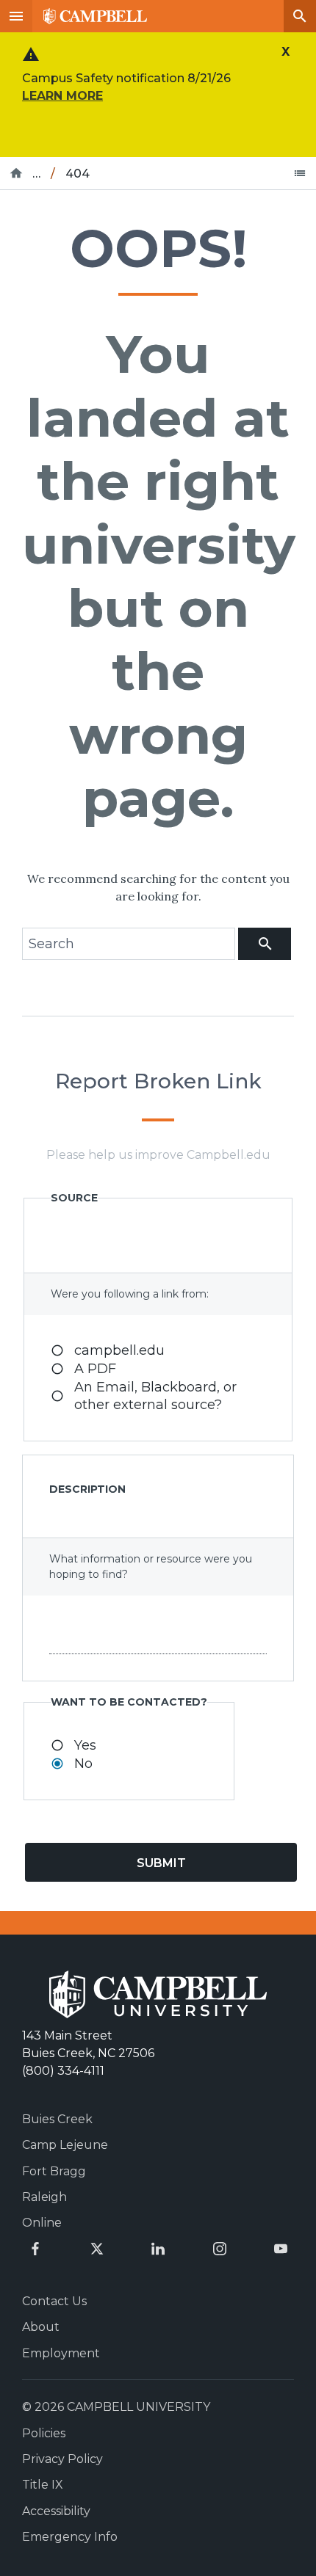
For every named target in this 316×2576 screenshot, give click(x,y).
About (41, 2327)
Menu (16, 16)
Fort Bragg (54, 2171)
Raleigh (44, 2197)
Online (42, 2223)
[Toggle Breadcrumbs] (300, 173)
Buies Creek (57, 2119)
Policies (44, 2433)
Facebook (35, 2249)
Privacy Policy (62, 2459)
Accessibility (56, 2511)
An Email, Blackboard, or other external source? (155, 1396)
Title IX (43, 2485)
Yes (85, 1745)
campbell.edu (119, 1350)
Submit (161, 1863)
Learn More (62, 96)
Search (300, 16)
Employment (61, 2353)
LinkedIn (158, 2249)
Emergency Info (70, 2537)
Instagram (220, 2249)
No (83, 1764)
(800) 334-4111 (63, 2071)
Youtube (281, 2249)
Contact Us (54, 2301)
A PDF (95, 1369)
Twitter (97, 2249)
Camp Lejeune (65, 2145)
